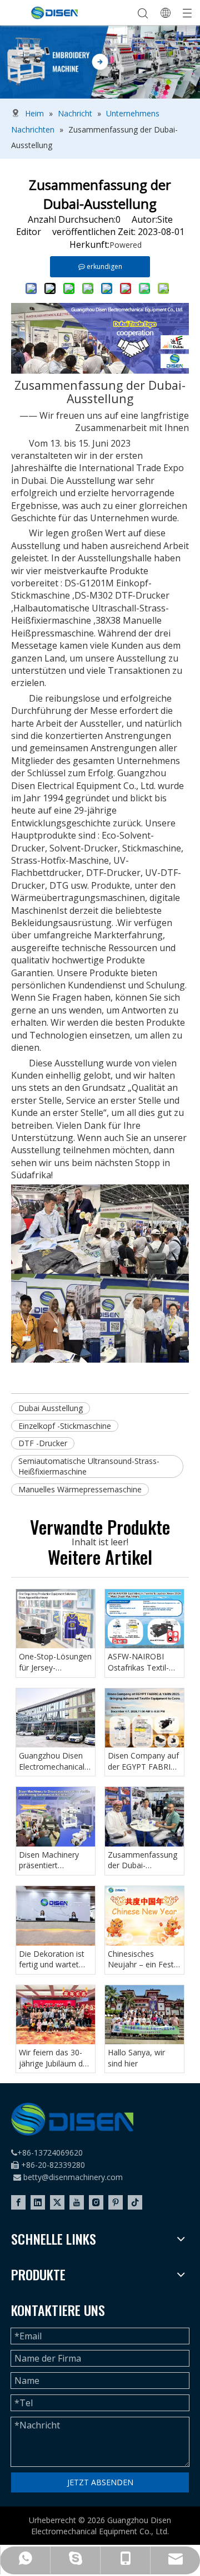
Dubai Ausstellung (51, 1408)
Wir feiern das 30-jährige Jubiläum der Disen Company (54, 2058)
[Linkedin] (38, 2202)
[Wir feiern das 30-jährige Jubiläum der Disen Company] (56, 2015)
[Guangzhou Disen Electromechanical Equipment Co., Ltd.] (56, 1718)
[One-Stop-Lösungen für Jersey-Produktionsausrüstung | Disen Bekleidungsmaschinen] (56, 1619)
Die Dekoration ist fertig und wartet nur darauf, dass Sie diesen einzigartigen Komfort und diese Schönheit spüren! (54, 1959)
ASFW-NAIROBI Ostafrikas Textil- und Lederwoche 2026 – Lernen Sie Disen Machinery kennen (140, 1662)
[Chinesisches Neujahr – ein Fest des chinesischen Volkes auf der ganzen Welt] (144, 1916)
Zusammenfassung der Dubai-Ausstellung (142, 1860)
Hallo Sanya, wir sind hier (136, 2058)
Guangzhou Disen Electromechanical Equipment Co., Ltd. (54, 1761)
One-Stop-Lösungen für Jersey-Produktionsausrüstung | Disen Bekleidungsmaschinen (56, 1662)
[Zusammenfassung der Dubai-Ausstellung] (144, 1817)
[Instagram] (96, 2202)
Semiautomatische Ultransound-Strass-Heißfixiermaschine (89, 1466)
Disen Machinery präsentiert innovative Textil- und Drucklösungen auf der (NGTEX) (54, 1860)
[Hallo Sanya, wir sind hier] (144, 2015)
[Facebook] (18, 2202)
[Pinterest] (116, 2202)
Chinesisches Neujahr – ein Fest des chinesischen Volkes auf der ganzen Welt (141, 1959)
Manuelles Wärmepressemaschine (80, 1489)
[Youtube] (77, 2202)
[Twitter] (57, 2202)
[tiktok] (135, 2202)
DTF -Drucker (43, 1443)
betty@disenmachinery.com (73, 2177)
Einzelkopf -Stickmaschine (65, 1426)
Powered (126, 245)
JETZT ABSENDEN (100, 2482)
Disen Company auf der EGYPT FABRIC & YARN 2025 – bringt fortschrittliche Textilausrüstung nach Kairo (143, 1761)
